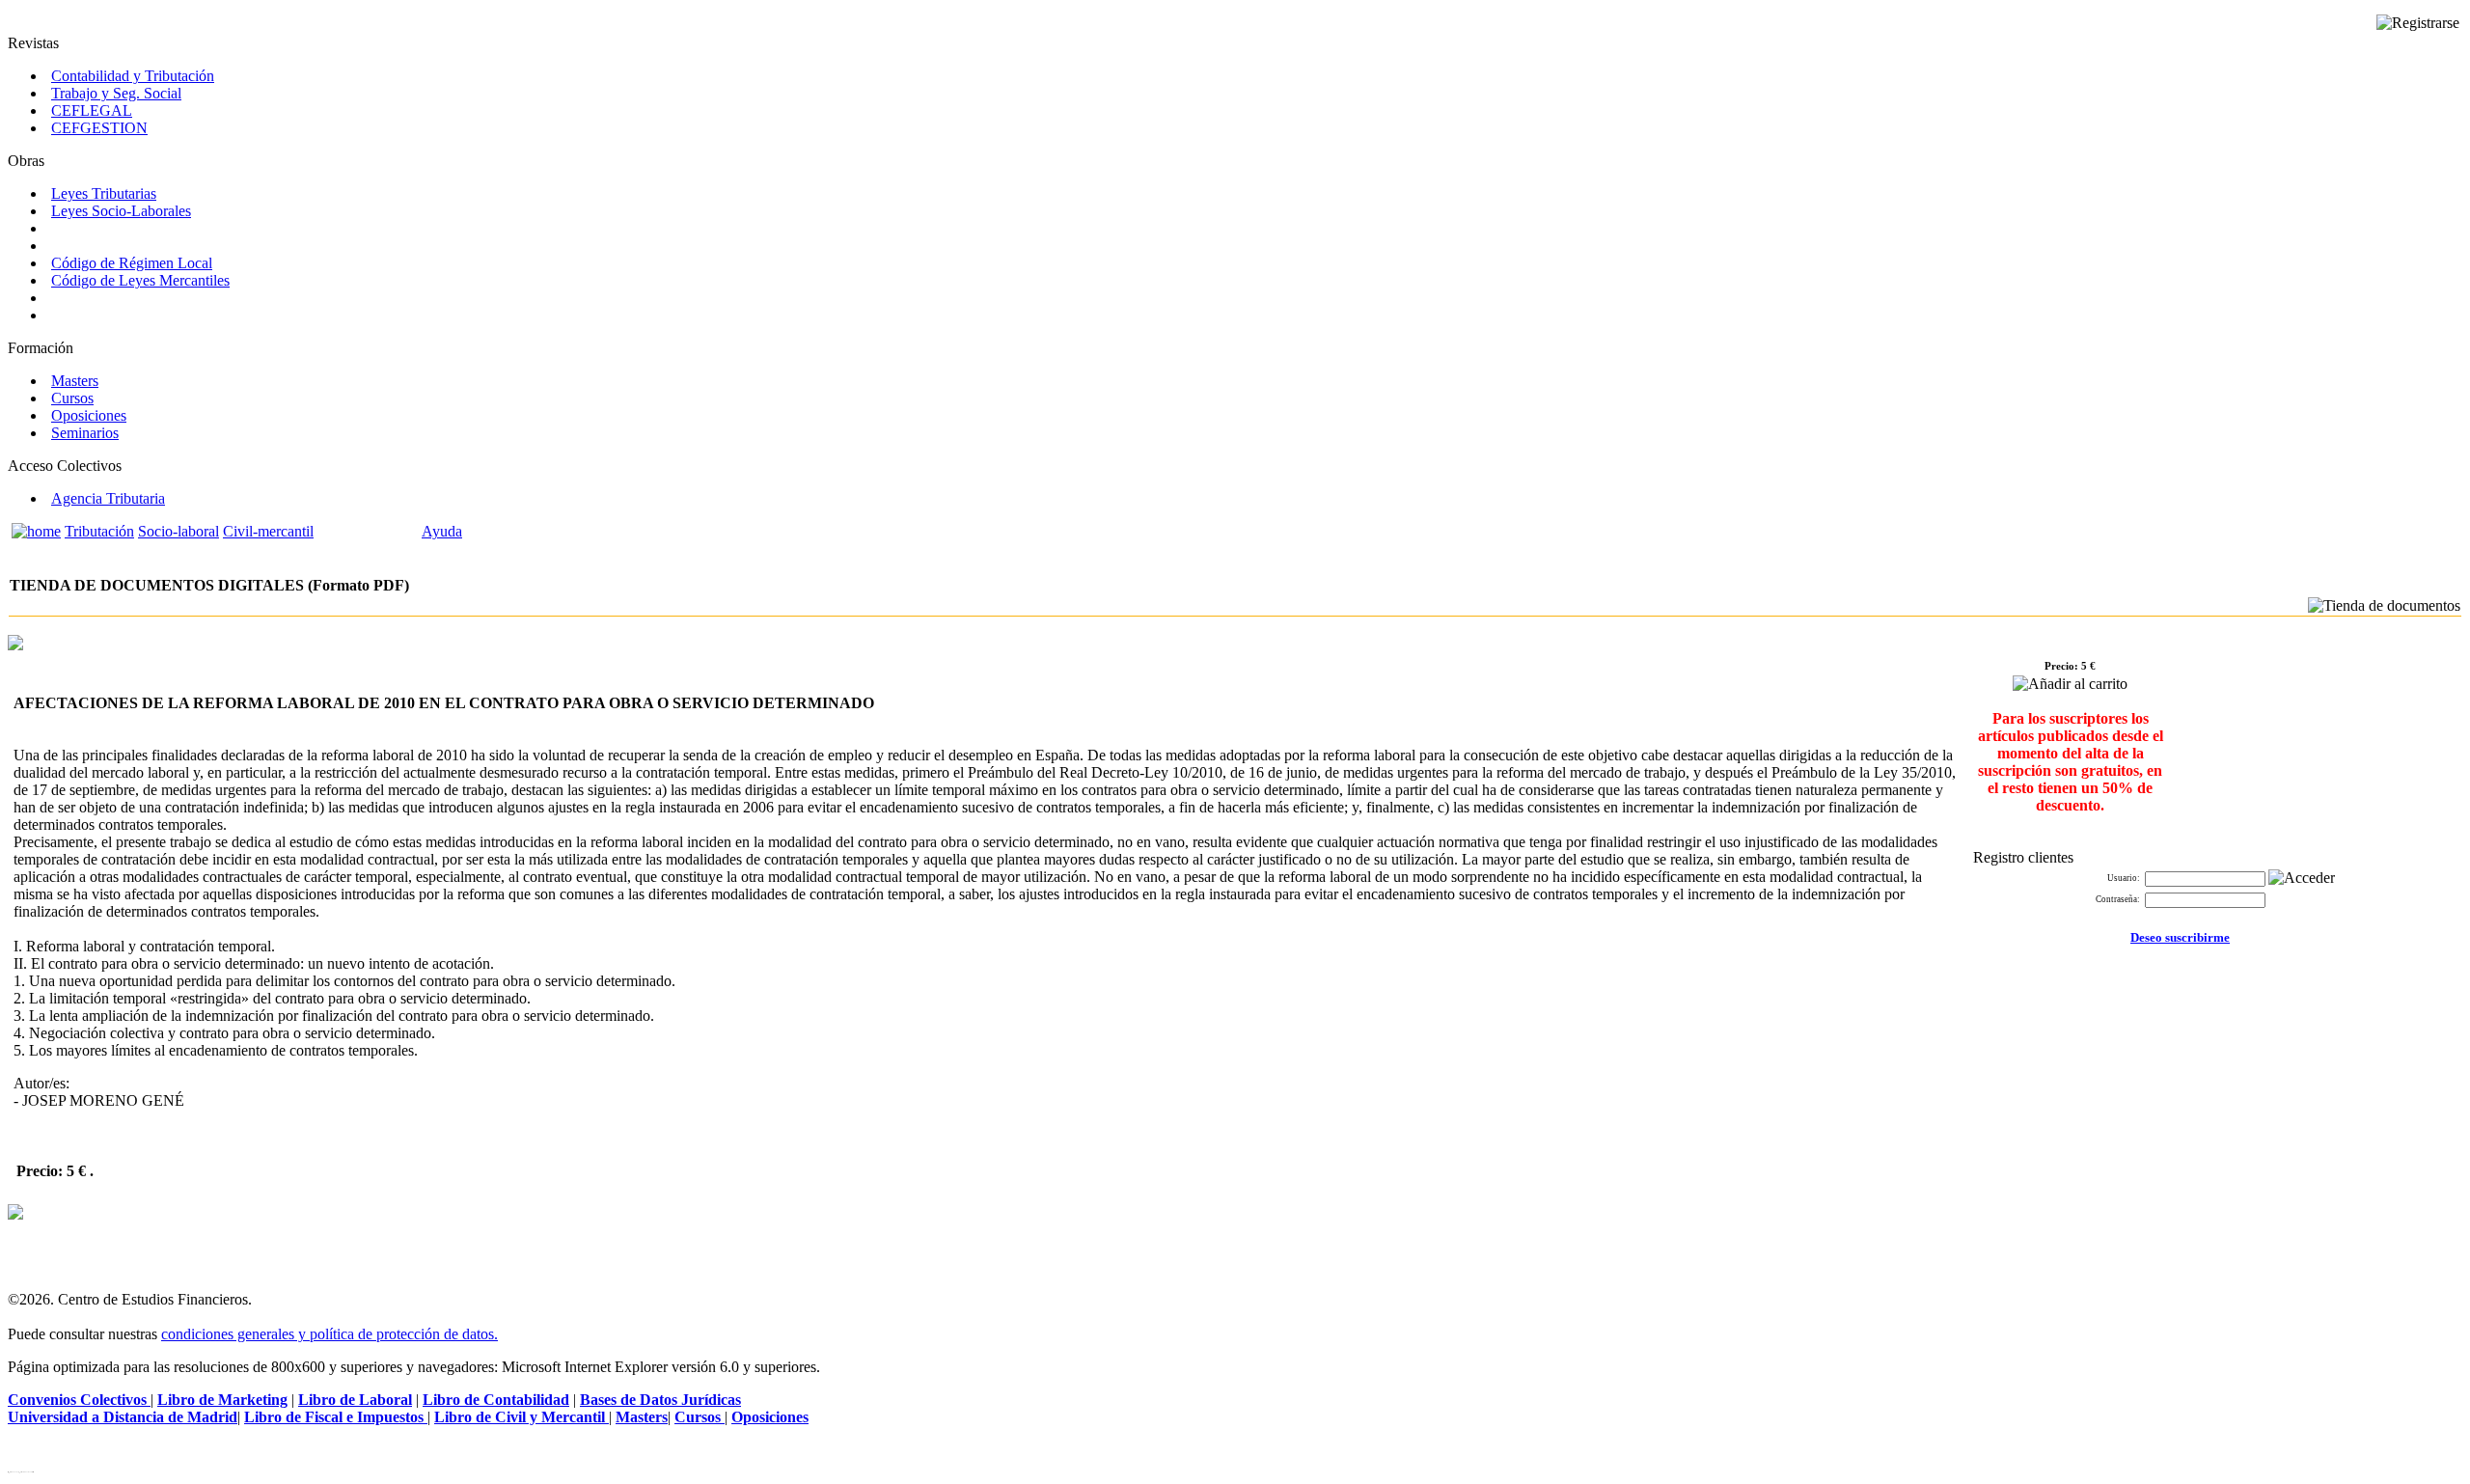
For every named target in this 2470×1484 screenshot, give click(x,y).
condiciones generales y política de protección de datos (328, 1334)
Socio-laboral (178, 531)
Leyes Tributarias (104, 193)
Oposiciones (89, 415)
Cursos (72, 398)
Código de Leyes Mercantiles (140, 280)
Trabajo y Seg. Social (116, 93)
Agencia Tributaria (108, 498)
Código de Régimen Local (132, 263)
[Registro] (2418, 23)
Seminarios (85, 433)
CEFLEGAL (92, 110)
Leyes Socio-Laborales (121, 211)
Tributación (99, 531)
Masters (75, 381)
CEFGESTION (99, 128)
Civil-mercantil (268, 531)
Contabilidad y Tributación (133, 76)
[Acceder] (2302, 878)
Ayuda (442, 531)
